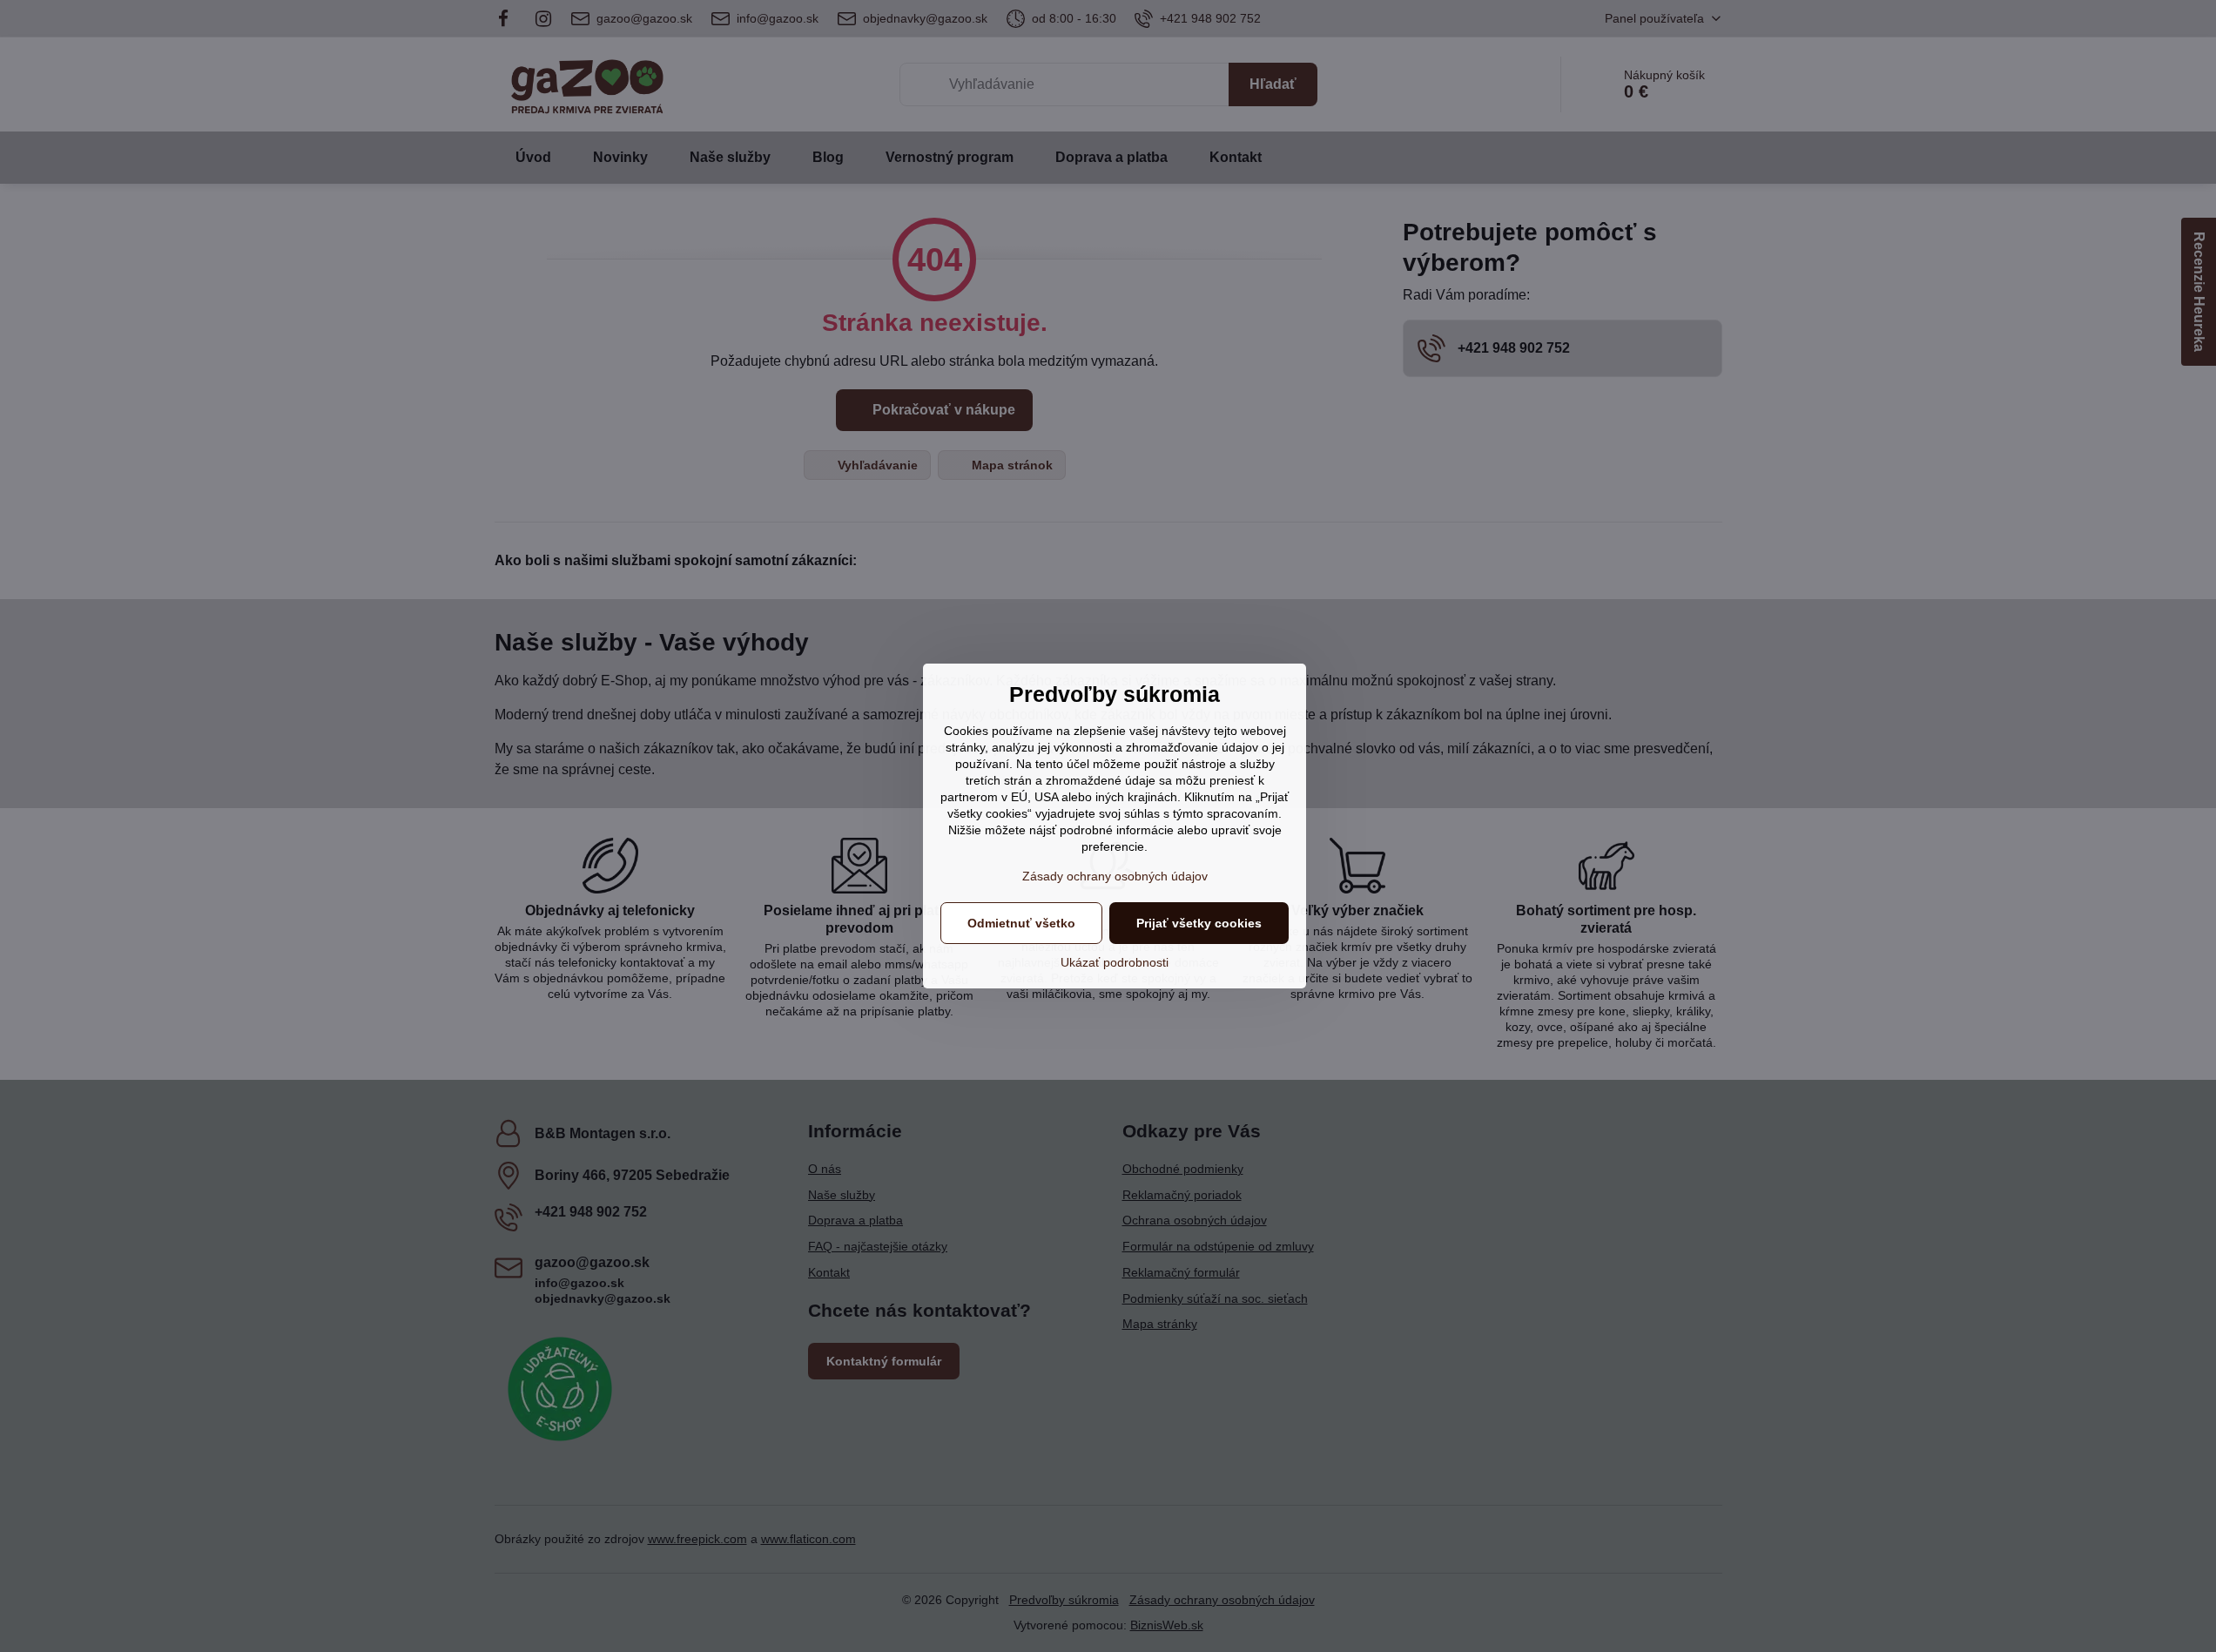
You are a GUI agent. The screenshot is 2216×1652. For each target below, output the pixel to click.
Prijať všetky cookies (1199, 923)
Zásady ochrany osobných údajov (1115, 876)
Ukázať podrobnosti (1115, 962)
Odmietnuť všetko (1021, 923)
